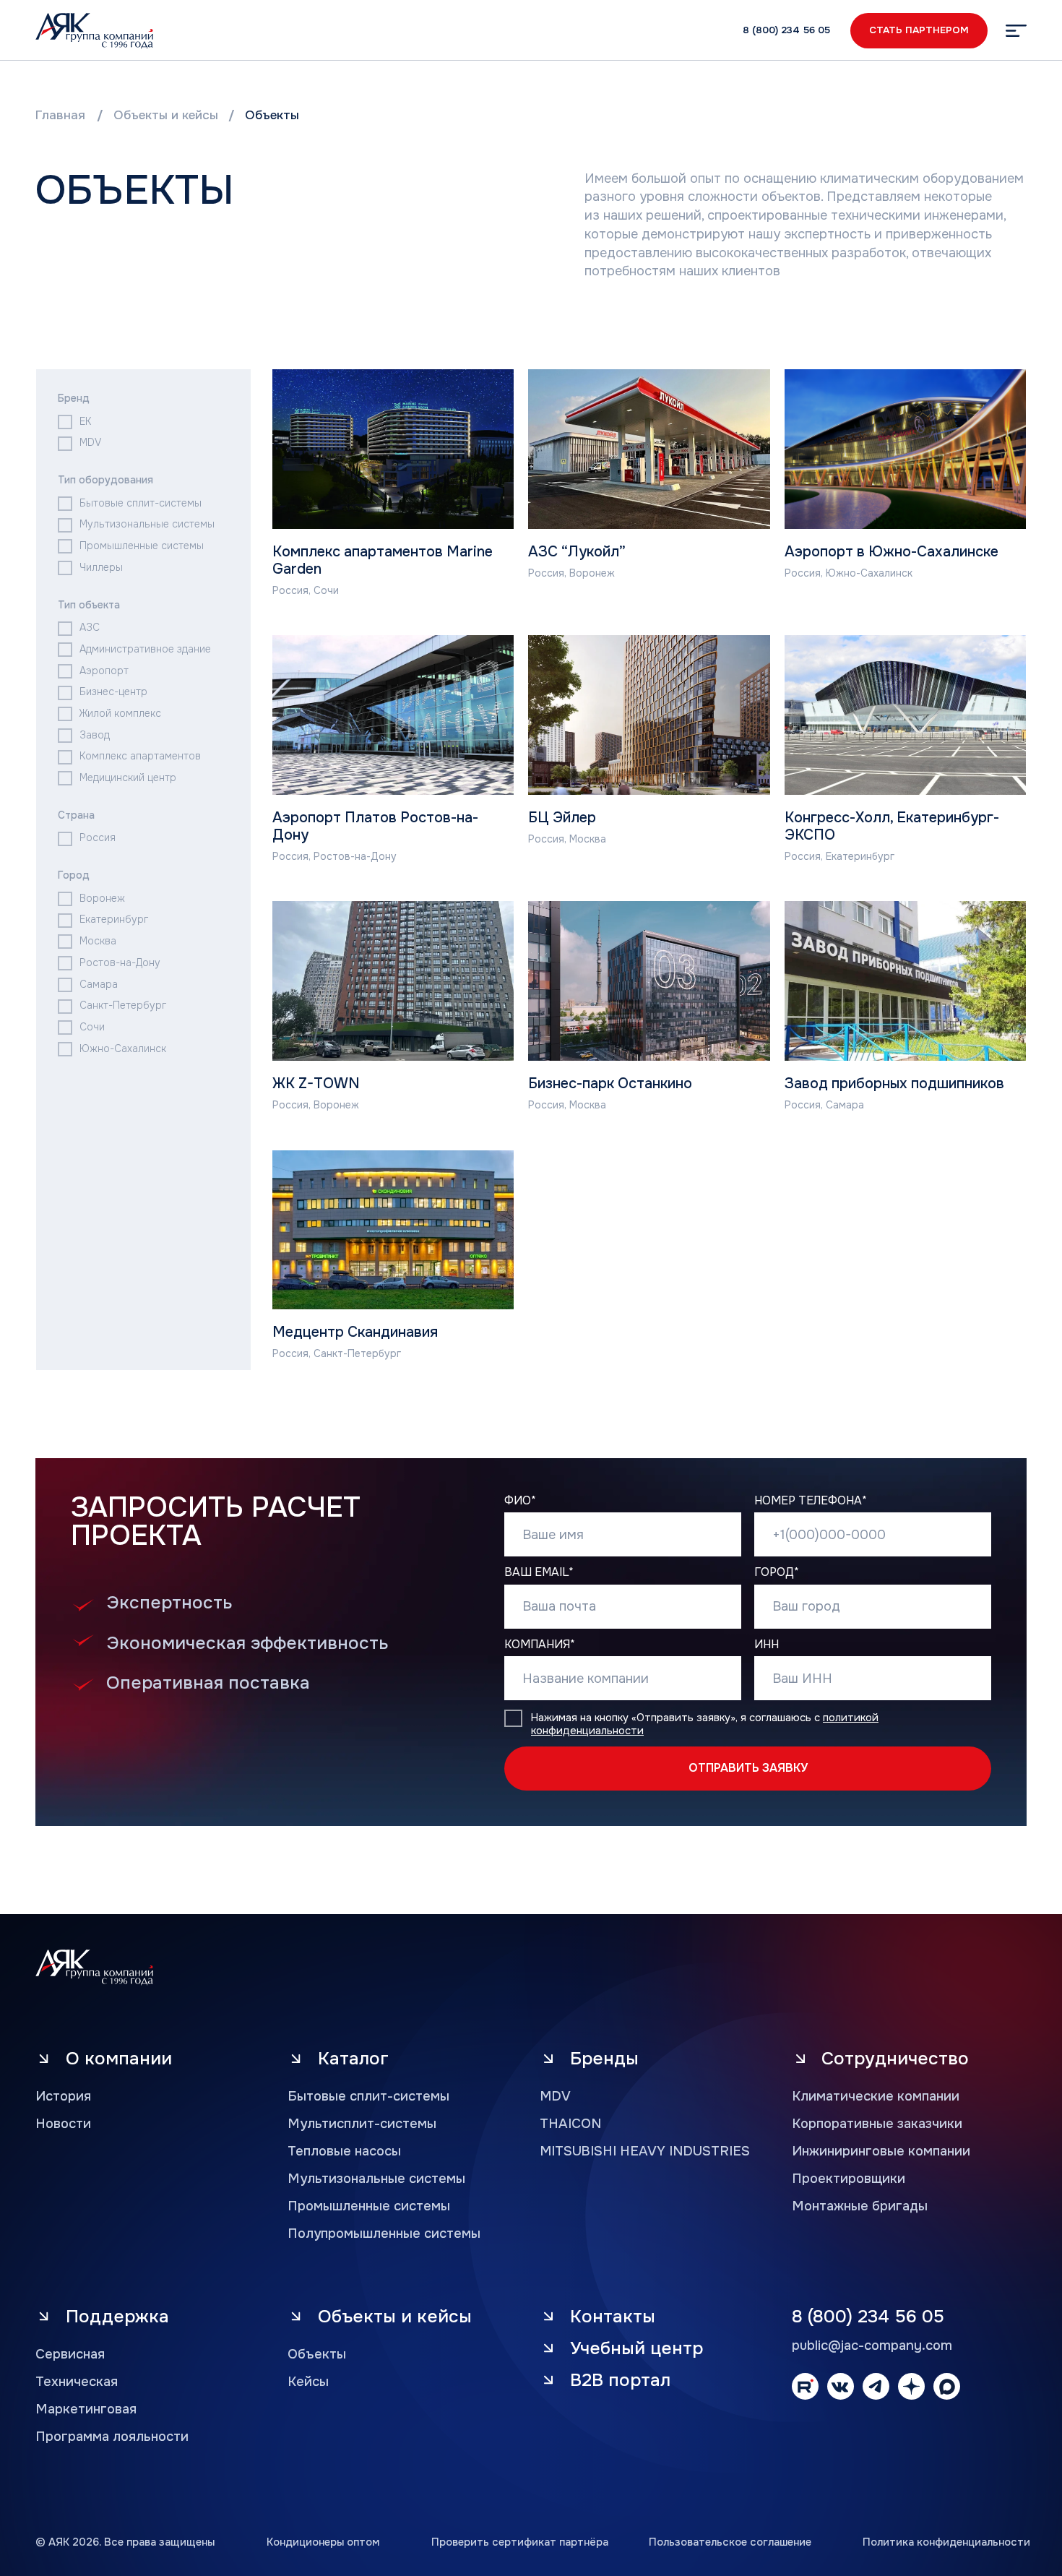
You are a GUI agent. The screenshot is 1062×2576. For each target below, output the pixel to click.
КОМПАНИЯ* (540, 1645)
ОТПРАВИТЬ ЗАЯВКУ (748, 1768)
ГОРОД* (777, 1572)
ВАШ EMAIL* (539, 1572)
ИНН (767, 1645)
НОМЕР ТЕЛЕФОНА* (811, 1501)
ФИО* (520, 1501)
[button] (1016, 31)
